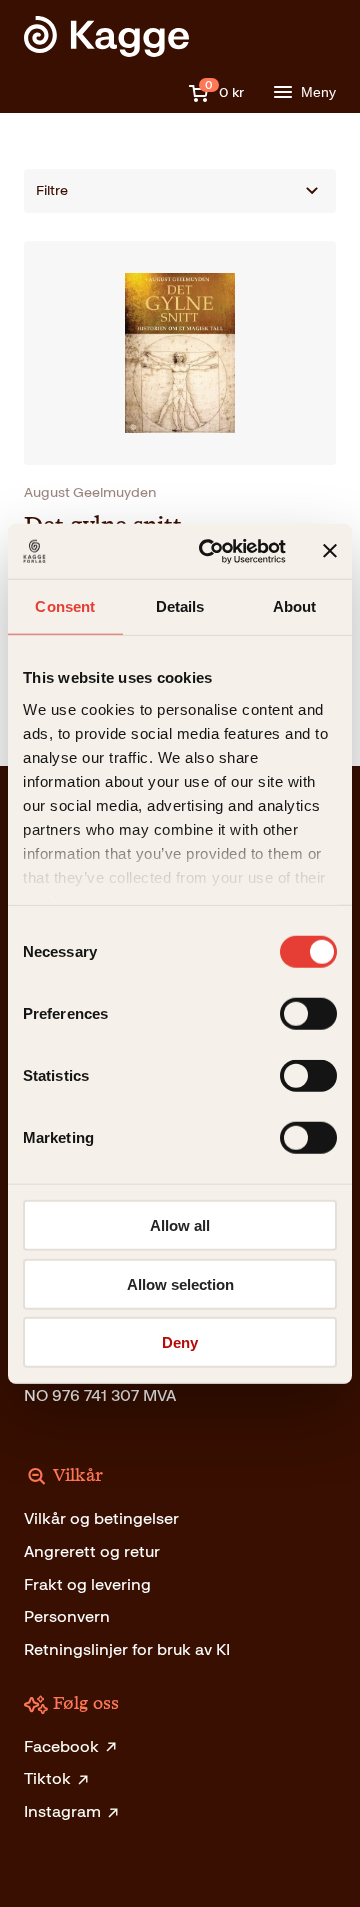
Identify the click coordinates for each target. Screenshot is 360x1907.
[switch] (308, 1014)
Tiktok (47, 1778)
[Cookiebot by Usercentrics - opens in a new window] (211, 551)
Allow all (180, 1225)
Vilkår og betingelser (101, 1518)
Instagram (62, 1811)
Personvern (67, 1616)
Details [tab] (180, 606)
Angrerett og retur (92, 1551)
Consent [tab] (65, 606)
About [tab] (295, 606)
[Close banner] (330, 551)
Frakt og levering (87, 1584)
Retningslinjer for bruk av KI (127, 1649)
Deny (180, 1342)
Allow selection (180, 1283)
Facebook (61, 1746)
